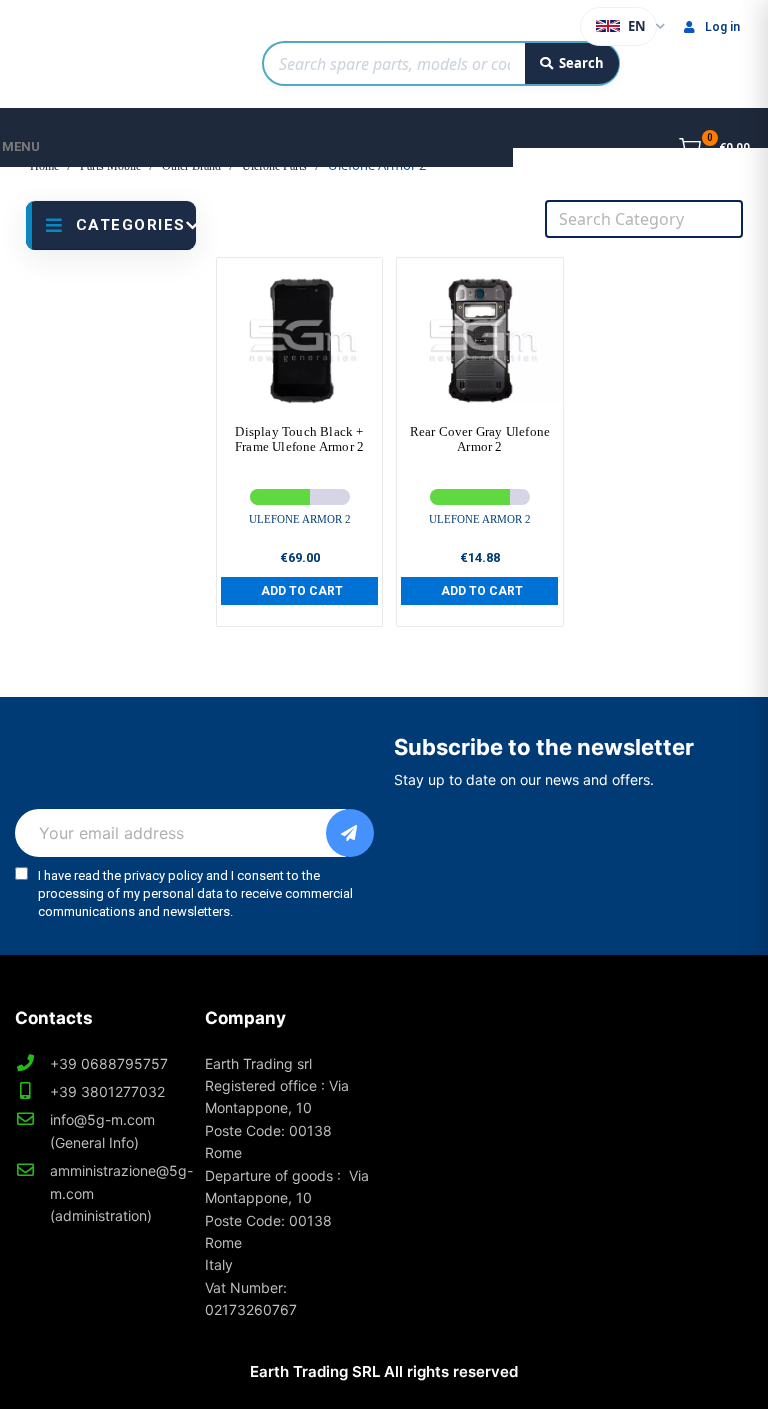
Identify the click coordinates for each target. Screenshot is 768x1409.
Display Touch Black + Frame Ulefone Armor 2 (299, 439)
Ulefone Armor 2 (300, 519)
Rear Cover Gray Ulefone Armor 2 (480, 439)
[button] (299, 591)
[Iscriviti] (350, 833)
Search (581, 63)
